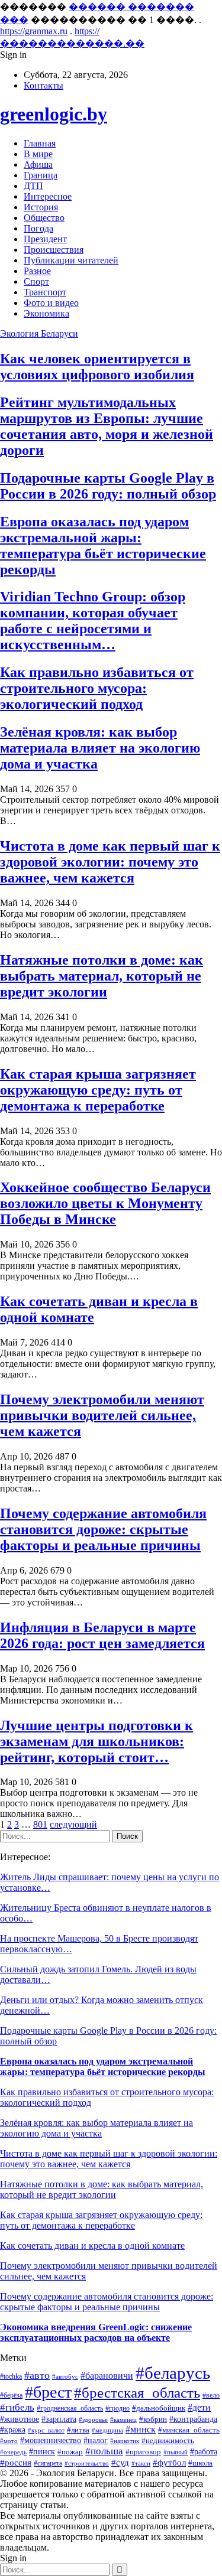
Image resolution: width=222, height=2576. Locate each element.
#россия (16, 2463)
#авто (37, 2375)
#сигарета (48, 2463)
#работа (204, 2452)
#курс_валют (46, 2430)
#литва (78, 2430)
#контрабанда (193, 2419)
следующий (73, 1824)
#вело (211, 2395)
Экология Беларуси (39, 333)
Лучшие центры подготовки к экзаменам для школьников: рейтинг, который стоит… (96, 1741)
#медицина (107, 2430)
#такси (141, 2463)
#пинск (42, 2451)
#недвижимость (168, 2440)
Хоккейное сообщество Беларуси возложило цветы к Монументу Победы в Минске (105, 1203)
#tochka (11, 2377)
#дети (199, 2407)
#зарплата (59, 2419)
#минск (141, 2429)
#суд (120, 2463)
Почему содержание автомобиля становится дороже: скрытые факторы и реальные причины (103, 1529)
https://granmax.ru (34, 31)
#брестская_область (137, 2392)
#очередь (13, 2452)
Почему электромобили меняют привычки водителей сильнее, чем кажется (102, 1415)
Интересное (48, 196)
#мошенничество (51, 2440)
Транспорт (45, 292)
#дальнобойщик (159, 2408)
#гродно (118, 2408)
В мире (38, 154)
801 (40, 1824)
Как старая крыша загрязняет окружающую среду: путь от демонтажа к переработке (98, 1090)
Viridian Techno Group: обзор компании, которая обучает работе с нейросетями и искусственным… (93, 621)
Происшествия (54, 250)
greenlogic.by (54, 114)
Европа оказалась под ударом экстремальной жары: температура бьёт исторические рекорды (103, 546)
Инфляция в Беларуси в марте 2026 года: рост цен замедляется (102, 1635)
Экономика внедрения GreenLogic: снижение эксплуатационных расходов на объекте (96, 2332)
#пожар (70, 2452)
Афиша (38, 165)
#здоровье (93, 2419)
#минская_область (189, 2430)
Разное (37, 271)
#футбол (169, 2463)
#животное (20, 2419)
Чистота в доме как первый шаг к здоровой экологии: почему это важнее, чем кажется (110, 862)
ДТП (33, 186)
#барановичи (107, 2375)
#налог (96, 2440)
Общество (44, 218)
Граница (41, 175)
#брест (48, 2392)
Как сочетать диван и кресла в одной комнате (92, 2246)
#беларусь (173, 2373)
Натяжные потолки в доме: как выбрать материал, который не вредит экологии (102, 976)
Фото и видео (51, 303)
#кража (13, 2430)
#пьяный (176, 2452)
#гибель (17, 2407)
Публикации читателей (71, 260)
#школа (200, 2463)
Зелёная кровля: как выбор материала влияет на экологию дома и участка (100, 748)
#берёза (11, 2395)
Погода (38, 228)
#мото (9, 2441)
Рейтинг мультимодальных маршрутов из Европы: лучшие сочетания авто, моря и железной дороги (107, 426)
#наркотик (125, 2441)
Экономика (46, 313)
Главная (40, 143)
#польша (104, 2451)
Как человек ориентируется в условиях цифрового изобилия (97, 367)
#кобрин (153, 2419)
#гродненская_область (70, 2409)
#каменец (123, 2419)
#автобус (65, 2376)
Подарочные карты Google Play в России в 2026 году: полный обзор (108, 486)
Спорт (36, 281)
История (41, 207)
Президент (45, 239)
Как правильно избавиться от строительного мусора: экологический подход (97, 688)
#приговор (143, 2452)
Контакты (44, 85)
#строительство (87, 2463)
